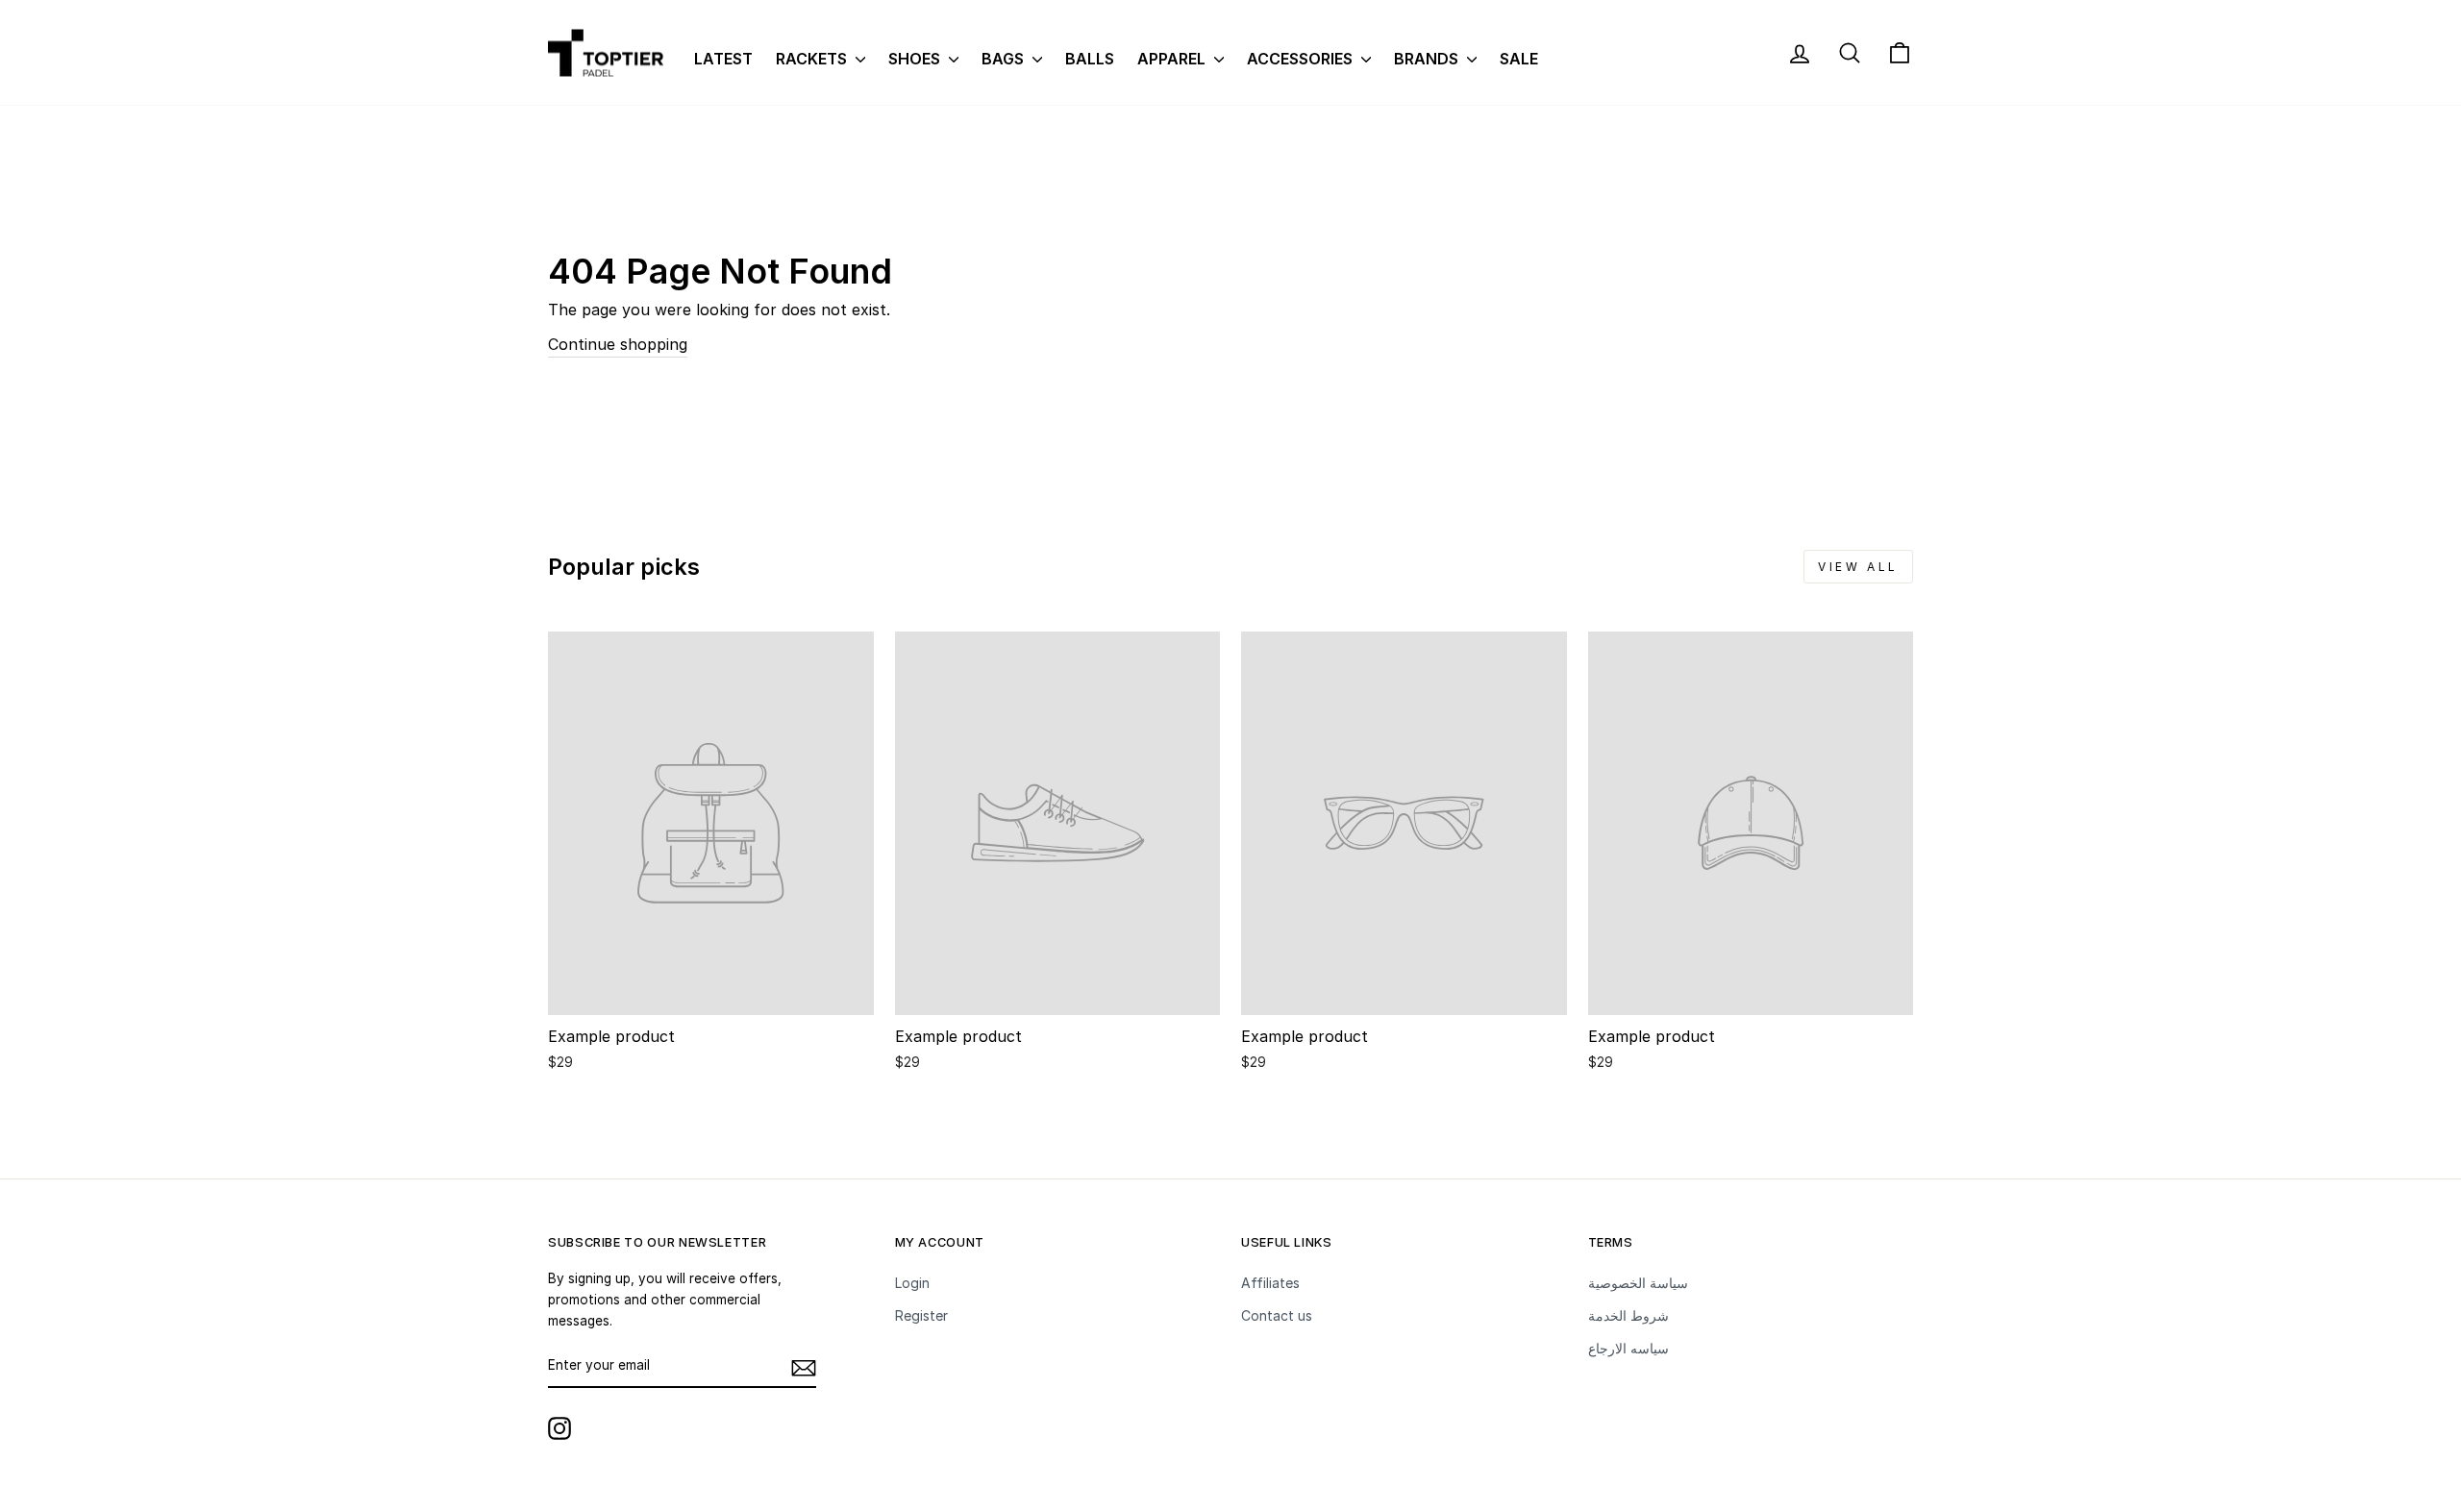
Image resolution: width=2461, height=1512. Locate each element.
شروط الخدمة (1628, 1315)
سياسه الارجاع (1628, 1348)
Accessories (1302, 59)
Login (912, 1283)
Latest (723, 59)
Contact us (1277, 1315)
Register (921, 1315)
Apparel (1173, 59)
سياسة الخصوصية (1638, 1283)
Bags (1005, 59)
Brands (1428, 59)
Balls (1090, 59)
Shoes (916, 59)
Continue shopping (618, 344)
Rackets (813, 59)
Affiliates (1270, 1283)
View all (1858, 567)
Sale (1519, 59)
